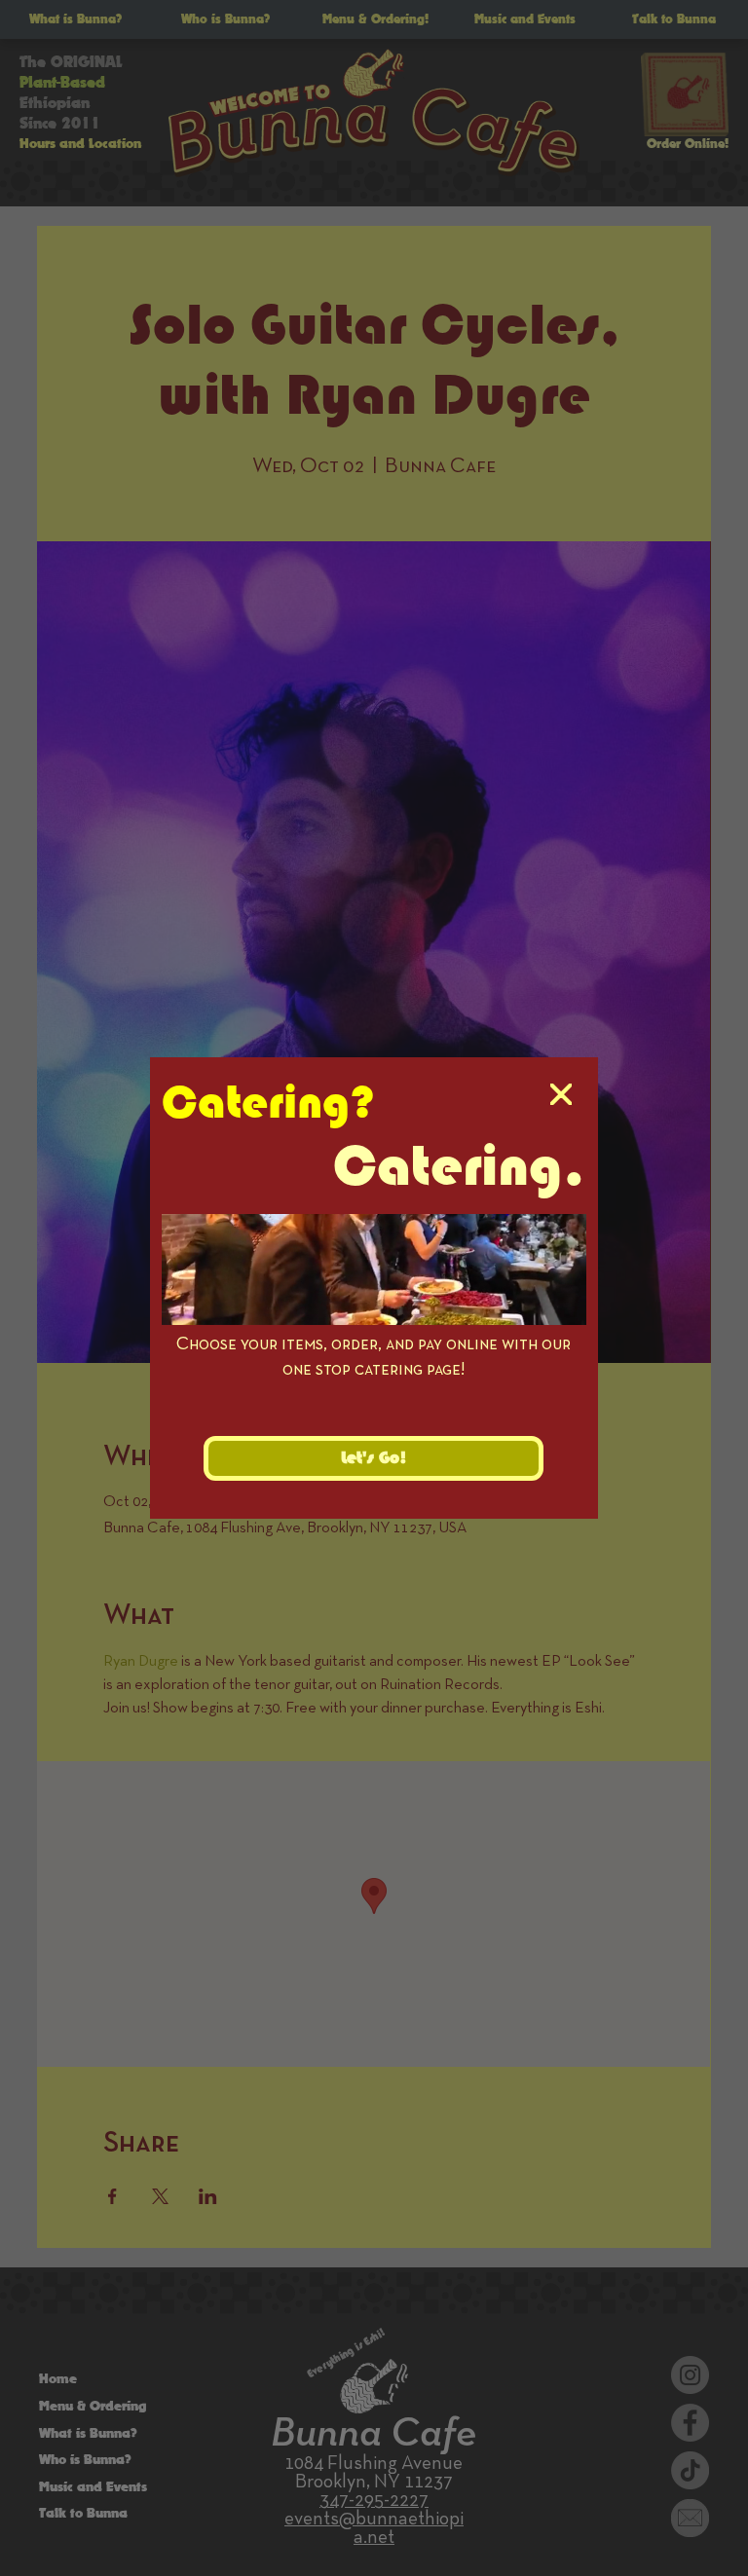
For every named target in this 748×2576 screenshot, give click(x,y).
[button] (561, 1095)
